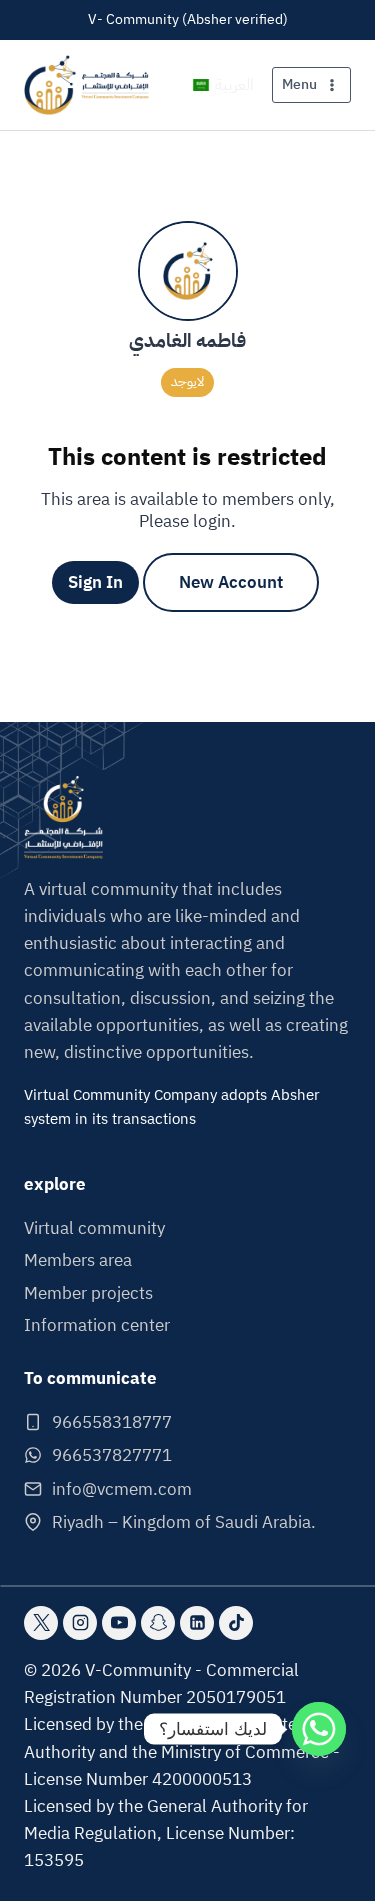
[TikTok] (236, 1623)
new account (231, 582)
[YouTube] (119, 1623)
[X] (41, 1623)
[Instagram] (80, 1623)
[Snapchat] (158, 1623)
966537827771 (112, 1455)
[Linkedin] (197, 1623)
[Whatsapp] (319, 1729)
